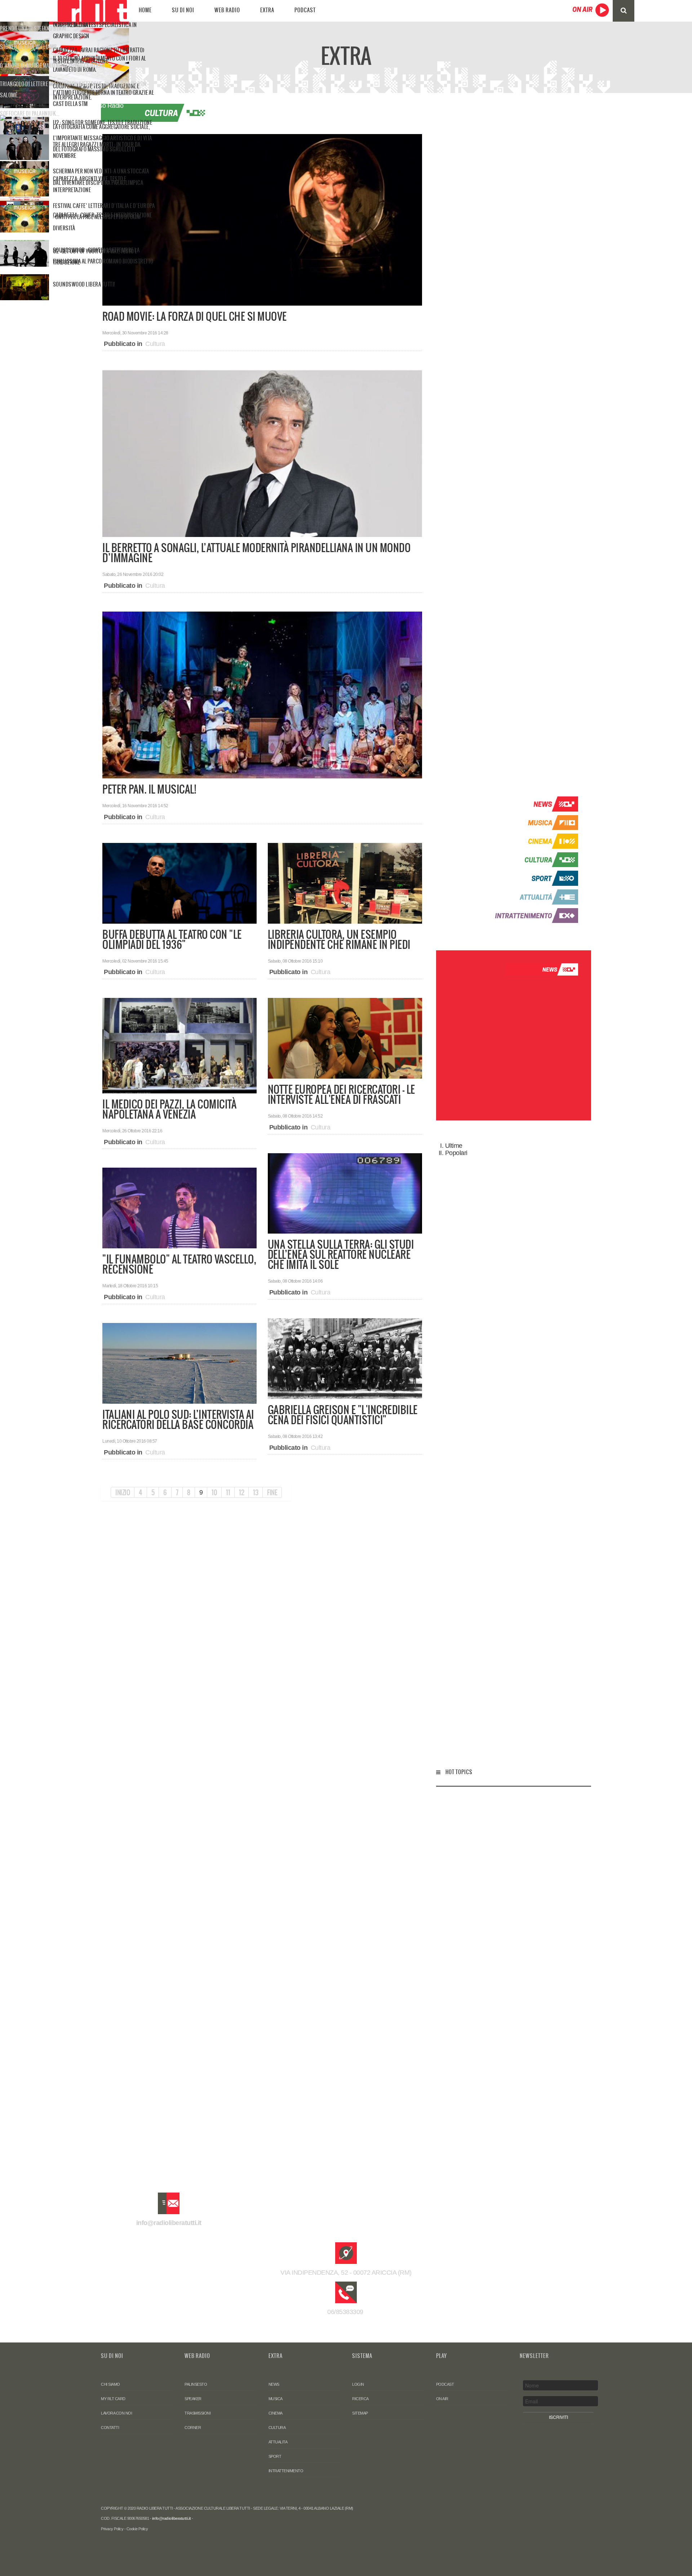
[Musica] (533, 822)
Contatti (110, 2428)
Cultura (155, 344)
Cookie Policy (137, 2529)
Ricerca (360, 2399)
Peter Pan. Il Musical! (149, 789)
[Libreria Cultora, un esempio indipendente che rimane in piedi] (345, 883)
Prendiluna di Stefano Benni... (35, 28)
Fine (272, 1492)
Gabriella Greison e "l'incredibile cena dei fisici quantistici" (343, 1415)
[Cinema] (533, 841)
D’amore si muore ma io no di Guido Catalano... (54, 66)
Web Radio (227, 10)
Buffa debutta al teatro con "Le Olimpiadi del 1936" (172, 940)
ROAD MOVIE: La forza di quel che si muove (195, 316)
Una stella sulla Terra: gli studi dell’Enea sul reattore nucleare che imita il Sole (341, 1254)
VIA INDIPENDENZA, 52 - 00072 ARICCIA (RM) (346, 2273)
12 (241, 1492)
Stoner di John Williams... (30, 47)
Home (145, 10)
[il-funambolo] (179, 1208)
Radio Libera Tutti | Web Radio (92, 11)
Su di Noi (183, 10)
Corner (193, 2428)
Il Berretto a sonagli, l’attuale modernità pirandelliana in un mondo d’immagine (256, 553)
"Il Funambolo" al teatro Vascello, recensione (179, 1264)
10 (214, 1492)
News (274, 2384)
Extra (267, 10)
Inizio (123, 1492)
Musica (276, 2399)
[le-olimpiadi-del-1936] (179, 883)
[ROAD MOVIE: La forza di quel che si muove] (262, 219)
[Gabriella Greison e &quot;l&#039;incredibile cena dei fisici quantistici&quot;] (345, 1358)
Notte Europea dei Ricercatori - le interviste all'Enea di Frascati (341, 1094)
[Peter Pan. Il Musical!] (262, 694)
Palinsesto (196, 2384)
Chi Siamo (110, 2384)
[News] (533, 804)
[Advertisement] (514, 444)
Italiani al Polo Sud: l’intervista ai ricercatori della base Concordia (178, 1420)
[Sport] (533, 878)
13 (256, 1492)
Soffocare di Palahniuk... (30, 114)
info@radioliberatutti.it (169, 2223)
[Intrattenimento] (533, 915)
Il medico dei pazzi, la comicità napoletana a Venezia (169, 1109)
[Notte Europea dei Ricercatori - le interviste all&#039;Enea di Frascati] (345, 1038)
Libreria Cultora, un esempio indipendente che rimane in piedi (339, 940)
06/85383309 (346, 2312)
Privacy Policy (112, 2529)
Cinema (276, 2413)
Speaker (193, 2399)
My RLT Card (113, 2399)
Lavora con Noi (116, 2413)
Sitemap (360, 2413)
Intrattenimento (286, 2471)
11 (228, 1492)
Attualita (278, 2442)
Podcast (305, 10)
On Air (442, 2399)
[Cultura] (533, 859)
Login (358, 2384)
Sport (275, 2456)
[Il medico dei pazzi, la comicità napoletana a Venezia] (179, 1045)
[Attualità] (533, 897)
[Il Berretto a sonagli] (262, 453)
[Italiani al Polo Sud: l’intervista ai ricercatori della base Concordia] (179, 1363)
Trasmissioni (198, 2413)
